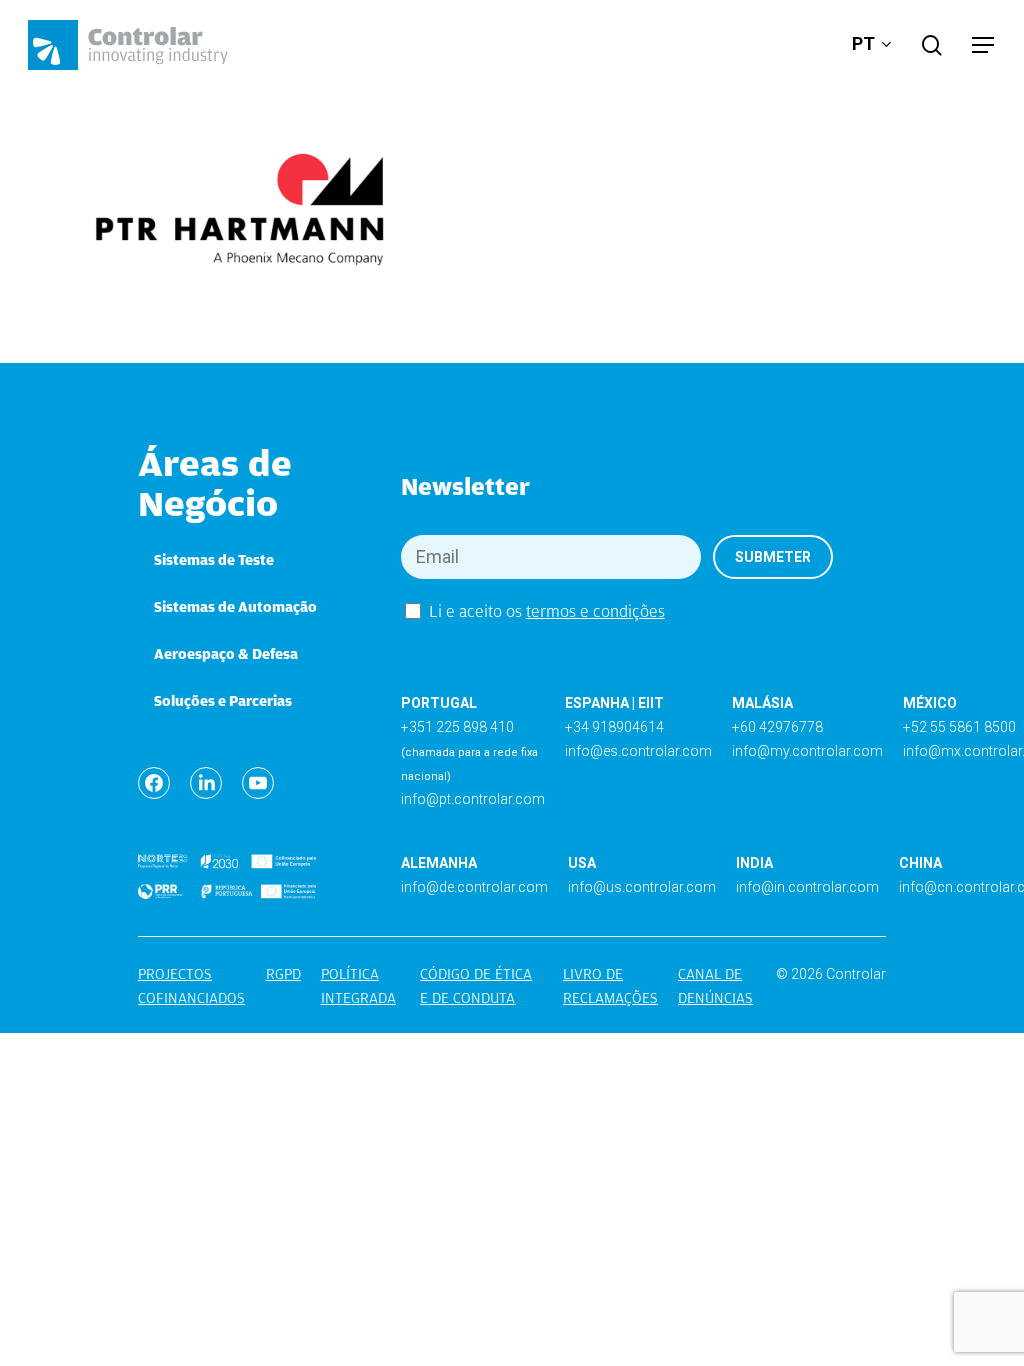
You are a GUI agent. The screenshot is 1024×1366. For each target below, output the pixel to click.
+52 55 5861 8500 (959, 727)
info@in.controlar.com (807, 887)
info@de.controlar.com (474, 887)
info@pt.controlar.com (473, 799)
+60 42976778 (777, 727)
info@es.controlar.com (638, 751)
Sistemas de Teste (214, 560)
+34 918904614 (614, 727)
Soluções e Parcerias (223, 701)
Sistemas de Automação (235, 607)
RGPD (283, 974)
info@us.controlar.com (642, 887)
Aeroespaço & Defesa (226, 654)
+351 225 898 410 (457, 727)
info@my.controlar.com (807, 751)
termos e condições (595, 611)
